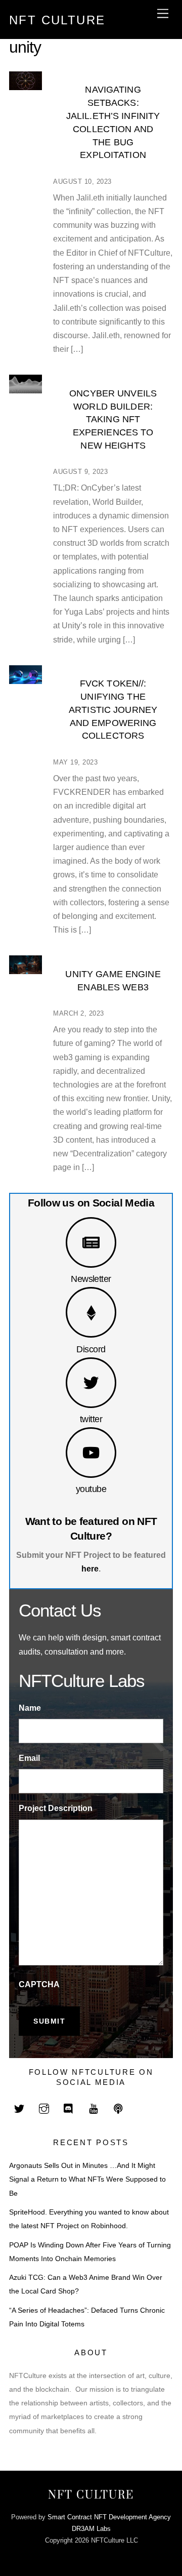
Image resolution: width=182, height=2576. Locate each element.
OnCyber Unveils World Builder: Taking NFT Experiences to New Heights (113, 419)
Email (29, 1758)
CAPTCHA (39, 1984)
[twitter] (19, 2108)
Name (30, 1708)
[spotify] (118, 2108)
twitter (91, 1419)
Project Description (56, 1808)
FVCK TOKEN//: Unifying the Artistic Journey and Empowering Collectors (113, 709)
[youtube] (94, 2108)
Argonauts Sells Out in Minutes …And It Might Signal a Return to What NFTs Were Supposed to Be (87, 2179)
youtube (91, 1489)
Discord (91, 1349)
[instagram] (44, 2108)
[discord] (69, 2108)
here (90, 1569)
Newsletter (91, 1279)
